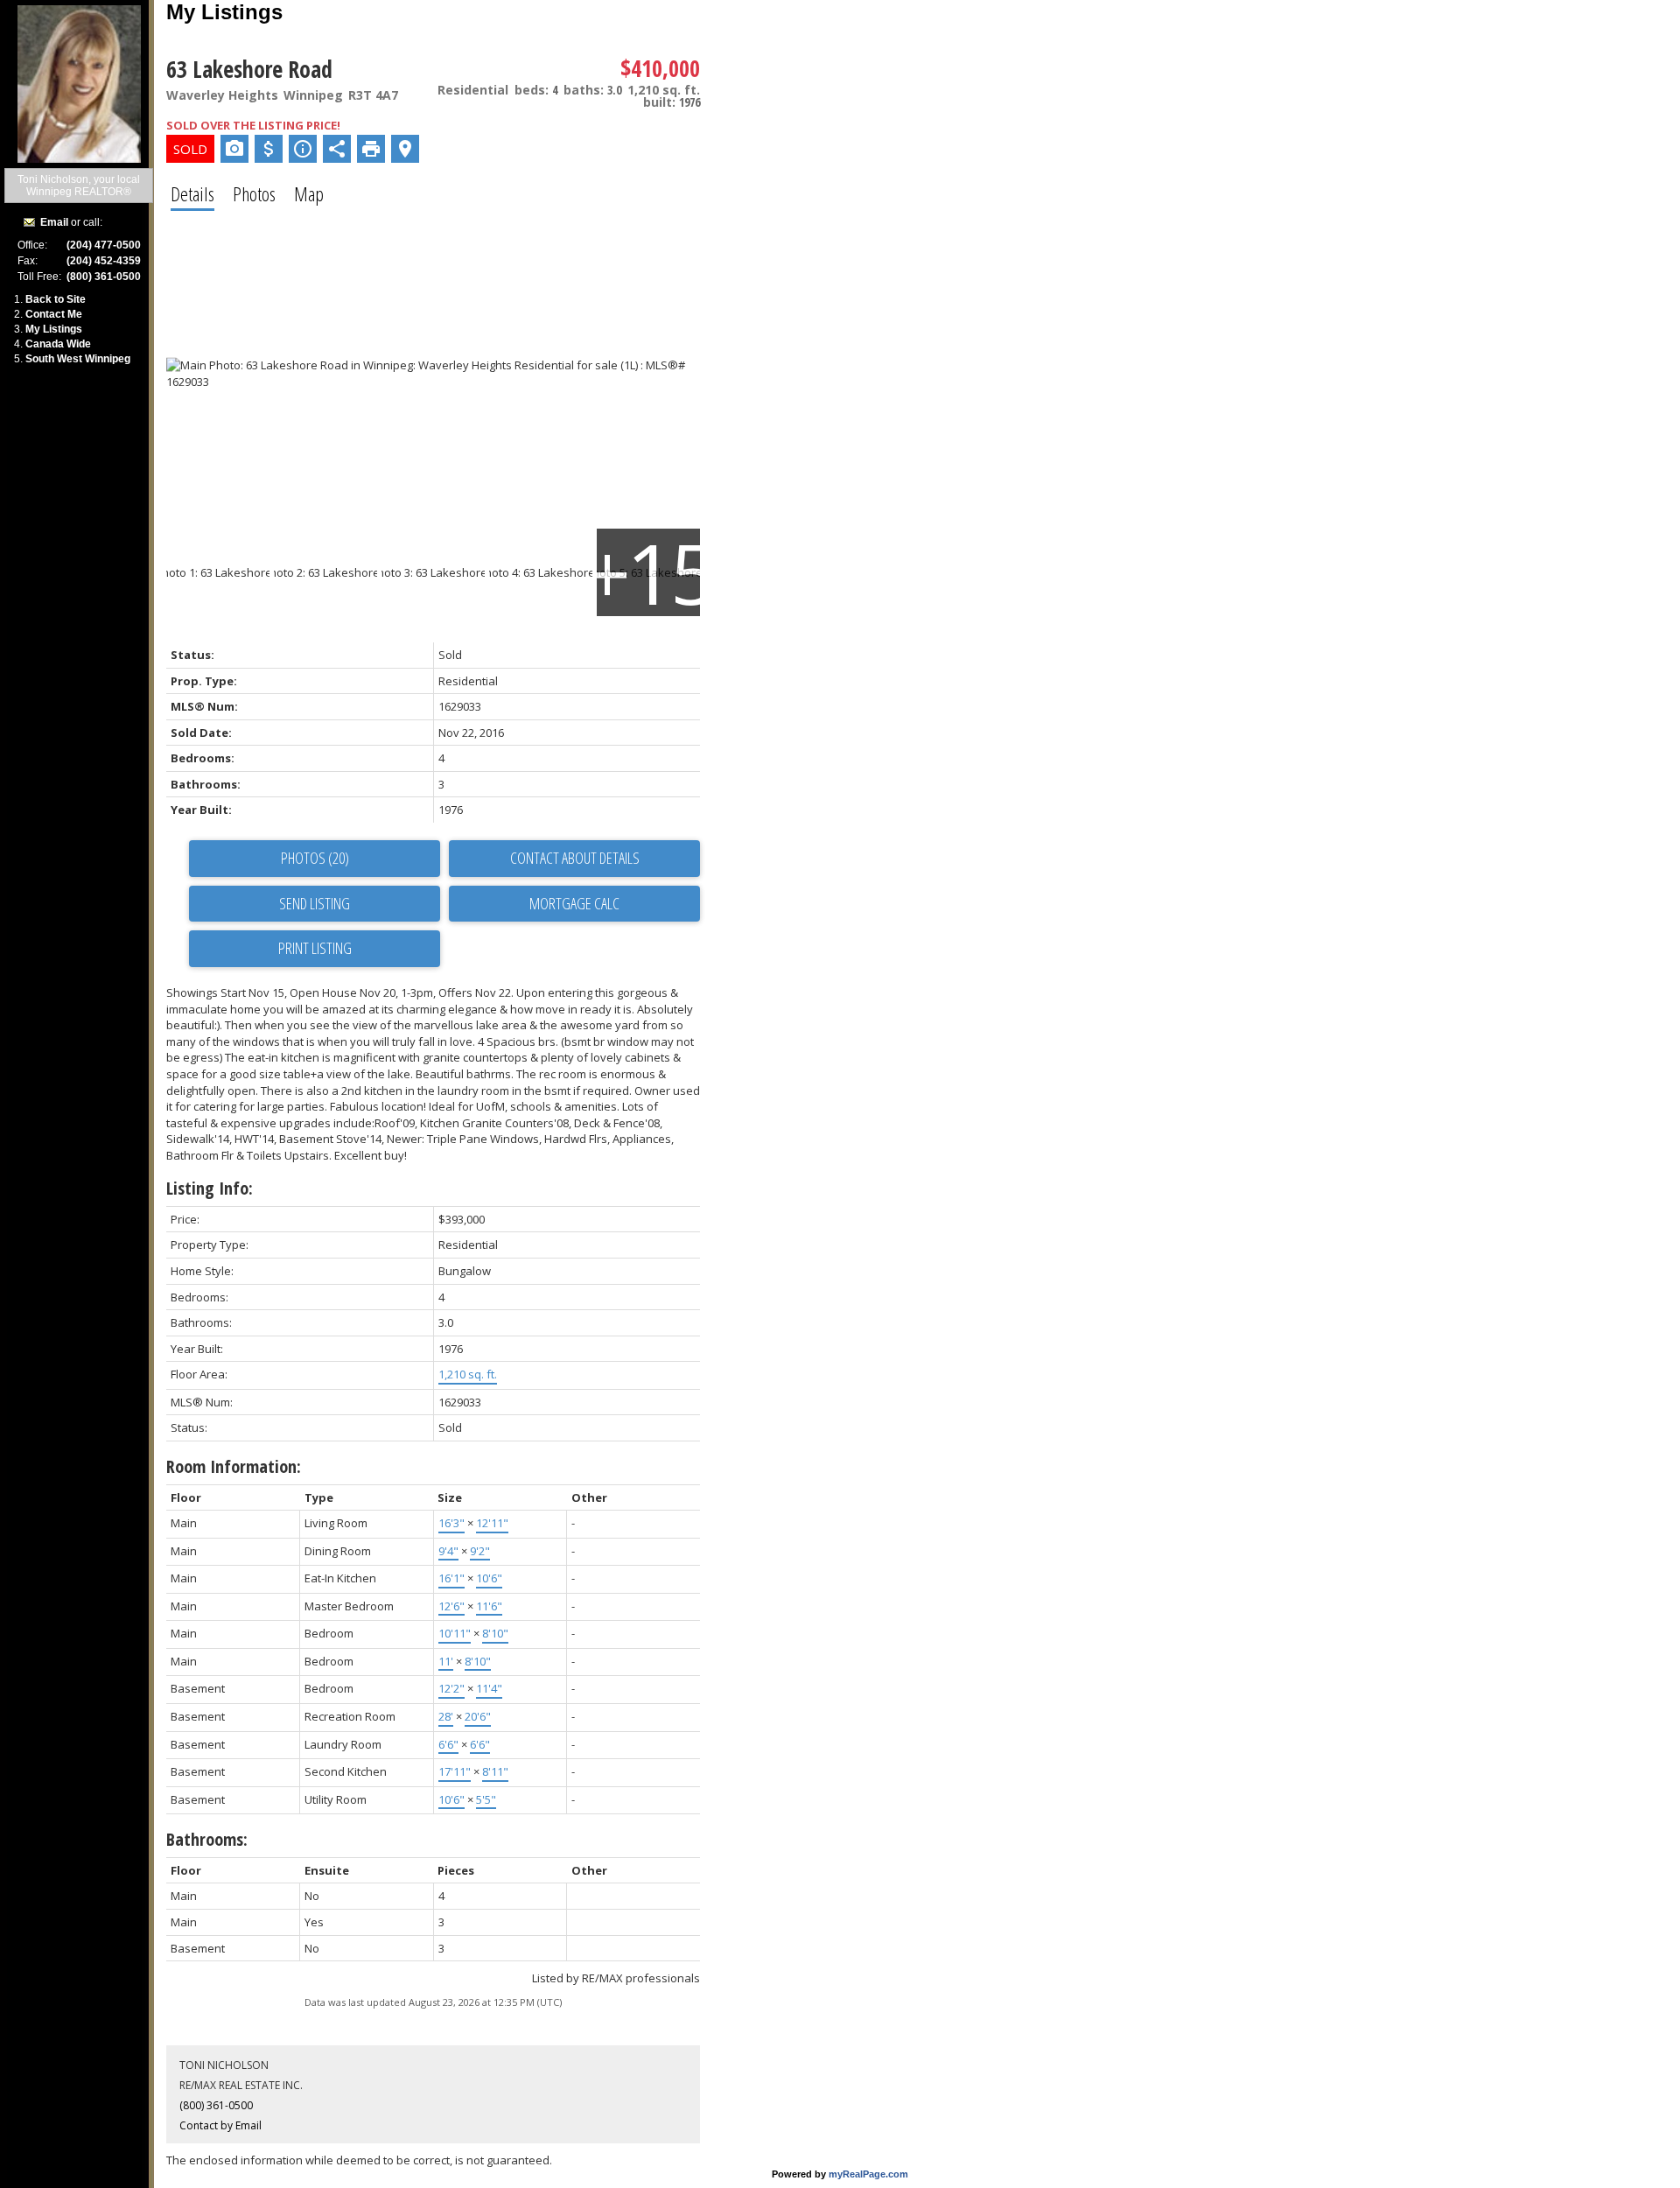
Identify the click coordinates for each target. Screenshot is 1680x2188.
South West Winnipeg (78, 359)
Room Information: (234, 1466)
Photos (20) (315, 858)
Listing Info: (210, 1188)
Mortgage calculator (574, 904)
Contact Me (54, 314)
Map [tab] (309, 193)
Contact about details (575, 858)
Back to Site (56, 299)
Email (54, 222)
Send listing (315, 903)
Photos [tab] (254, 193)
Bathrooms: (207, 1839)
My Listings (54, 329)
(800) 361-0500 (216, 2105)
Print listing (315, 948)
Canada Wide (58, 344)
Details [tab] (192, 193)
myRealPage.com (868, 2174)
